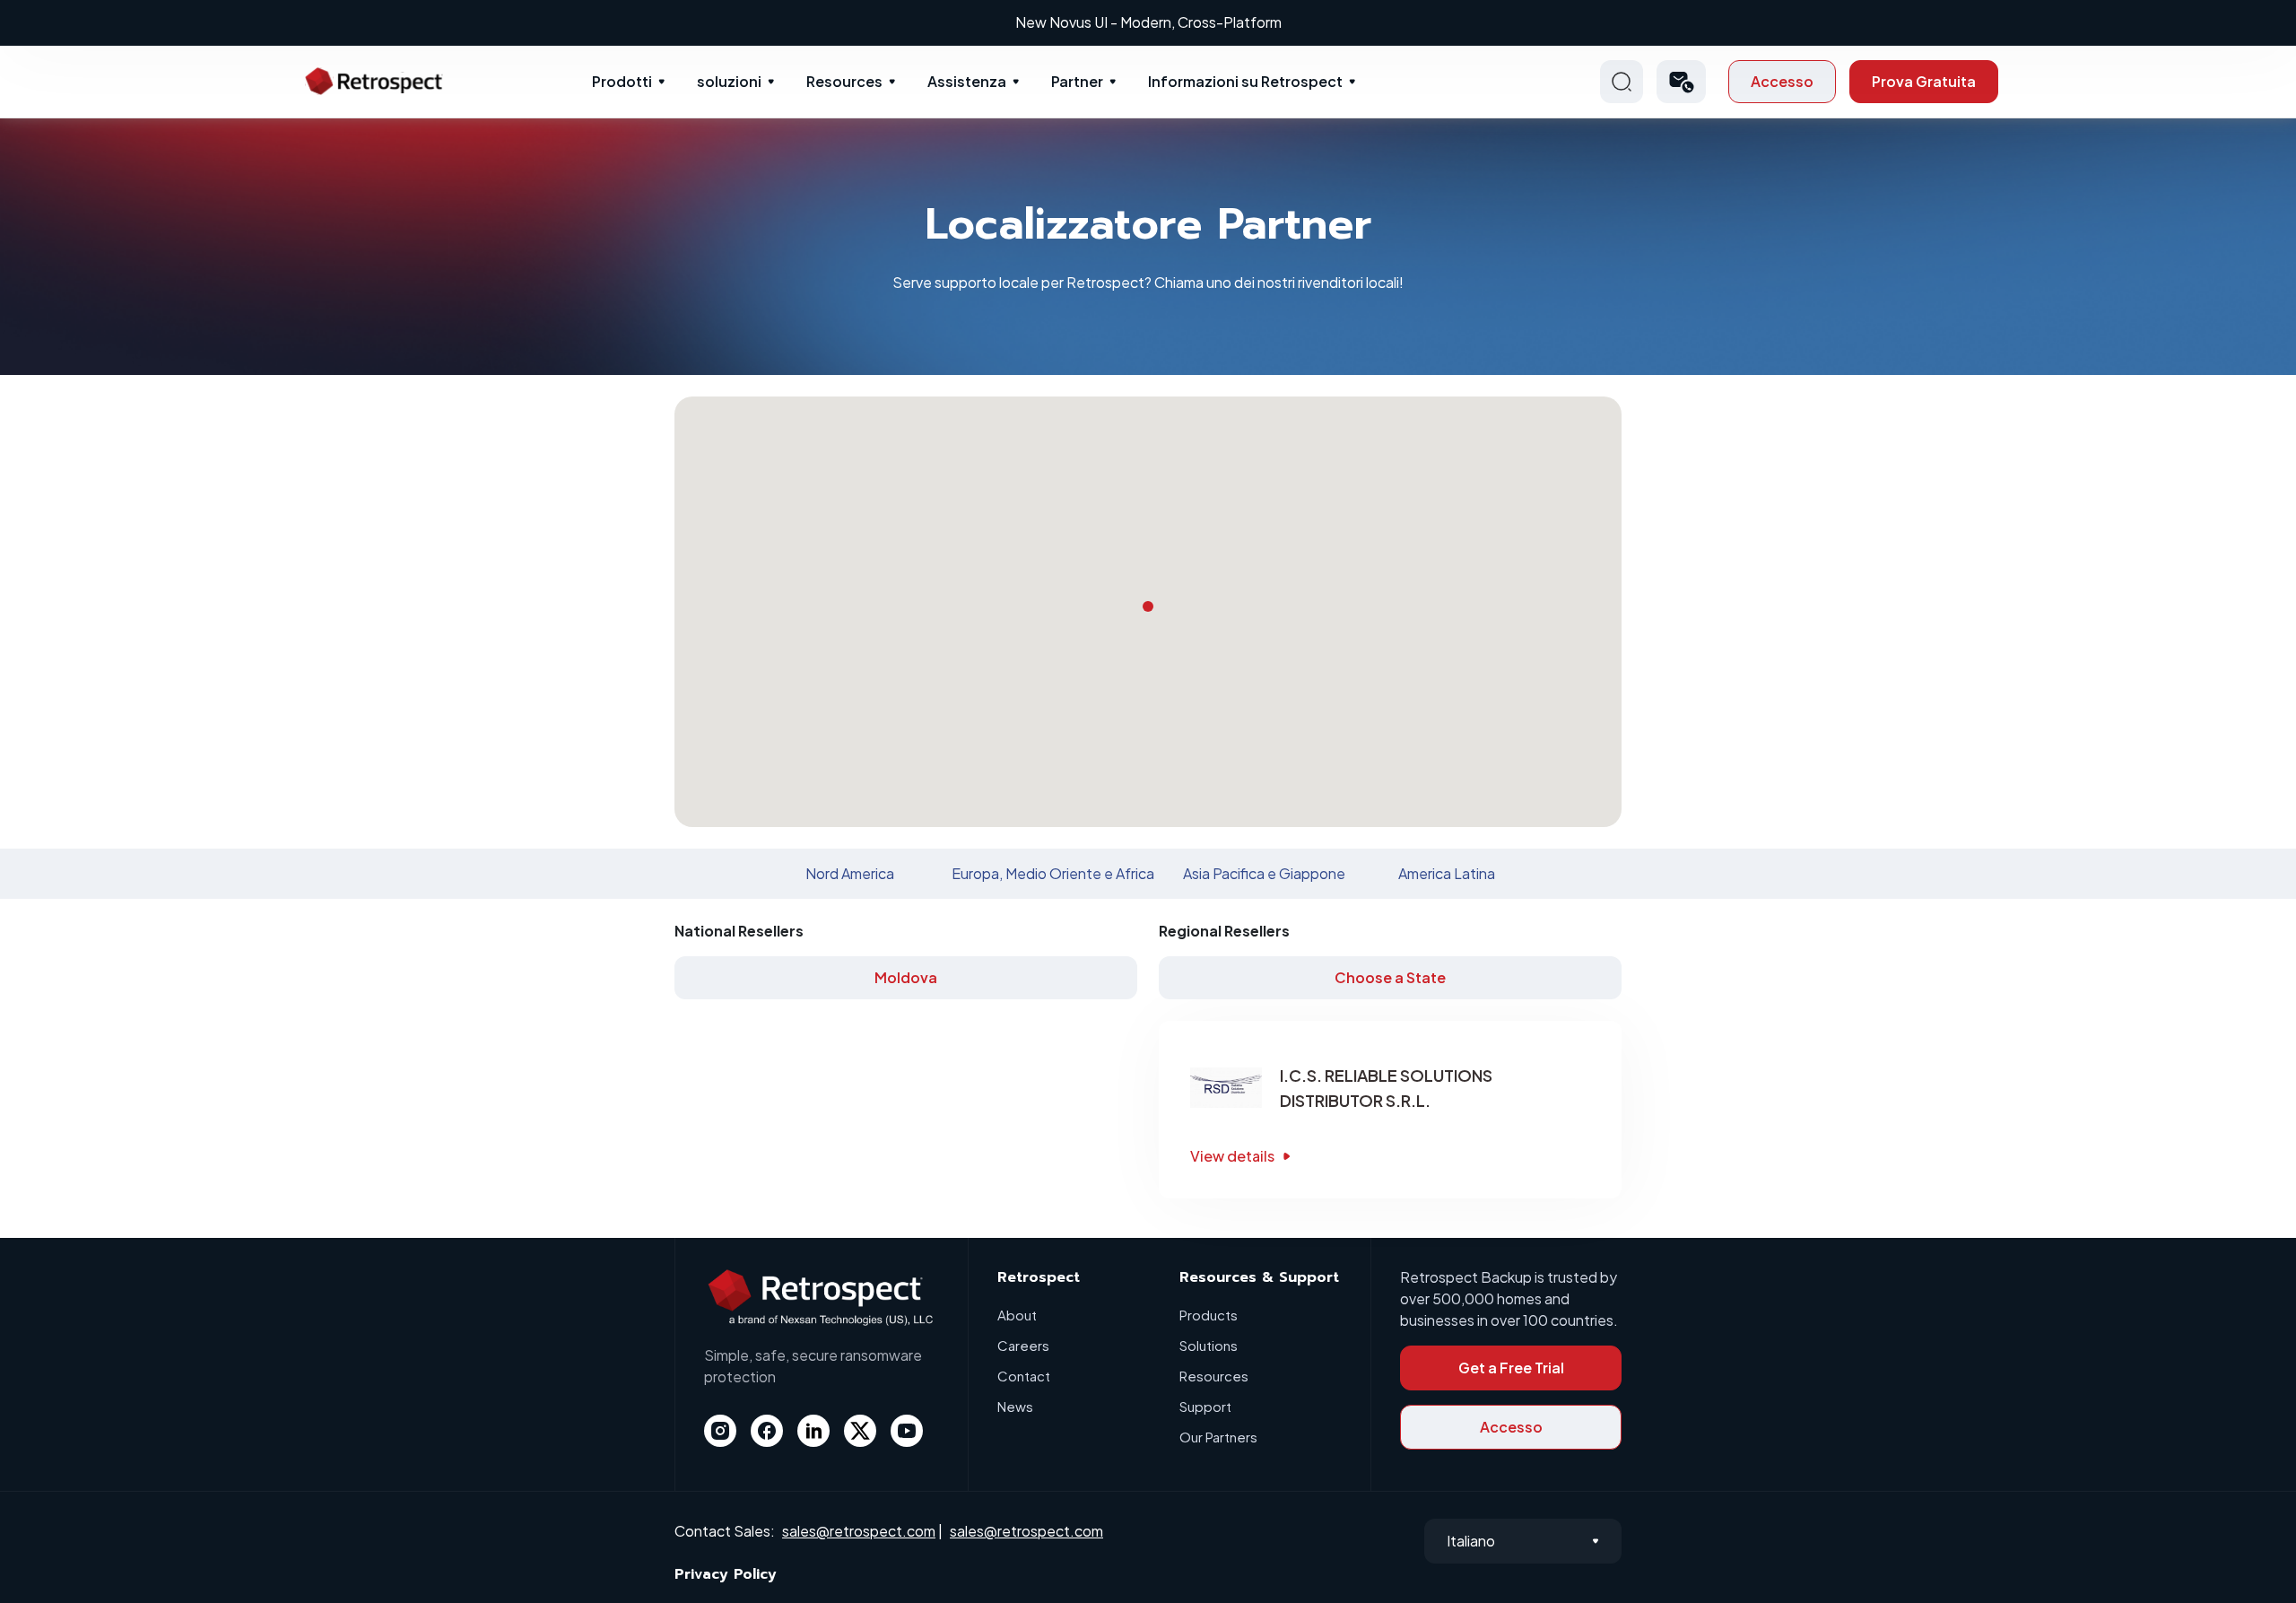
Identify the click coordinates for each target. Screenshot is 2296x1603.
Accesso (1782, 81)
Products (1209, 1315)
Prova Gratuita (1924, 81)
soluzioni (729, 81)
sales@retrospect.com (859, 1531)
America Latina (1447, 873)
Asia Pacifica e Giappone (1264, 873)
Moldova (906, 977)
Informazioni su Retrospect (1245, 81)
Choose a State (1390, 977)
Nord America (850, 873)
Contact (1024, 1376)
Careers (1023, 1345)
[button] (1681, 82)
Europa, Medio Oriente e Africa (1053, 873)
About (1017, 1315)
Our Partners (1218, 1437)
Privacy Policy (726, 1574)
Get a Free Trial (1511, 1368)
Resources (844, 81)
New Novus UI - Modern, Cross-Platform (1148, 22)
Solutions (1209, 1345)
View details (1232, 1156)
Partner (1077, 81)
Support (1205, 1406)
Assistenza (967, 81)
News (1015, 1406)
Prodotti (622, 81)
